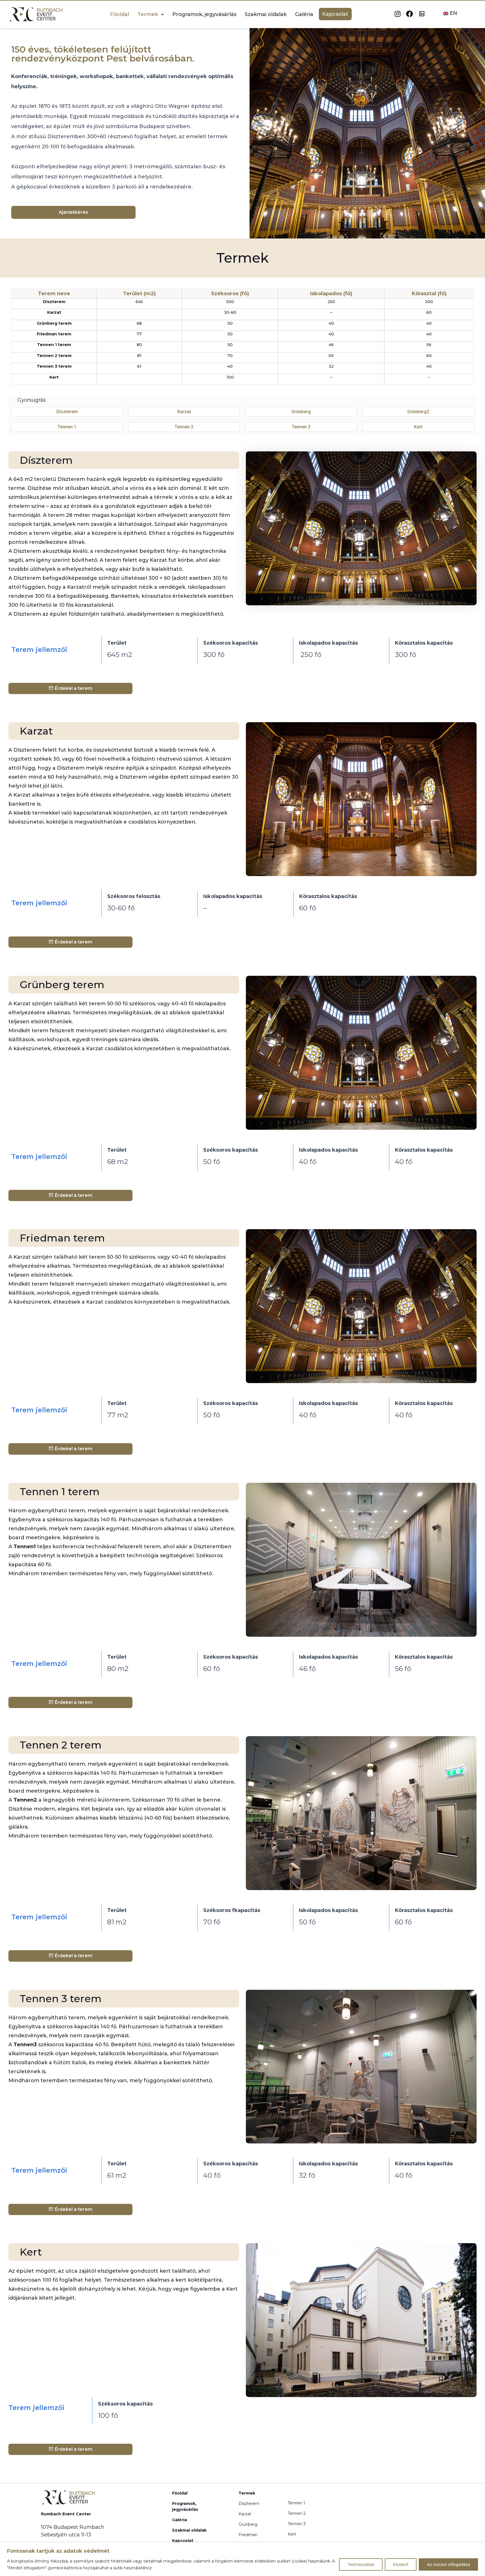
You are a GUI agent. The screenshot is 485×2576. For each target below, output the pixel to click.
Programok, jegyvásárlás (204, 14)
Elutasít (401, 2564)
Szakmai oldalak (266, 14)
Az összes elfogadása (448, 2564)
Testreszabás (361, 2564)
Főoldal (120, 14)
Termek (148, 14)
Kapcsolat (335, 14)
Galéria (304, 14)
